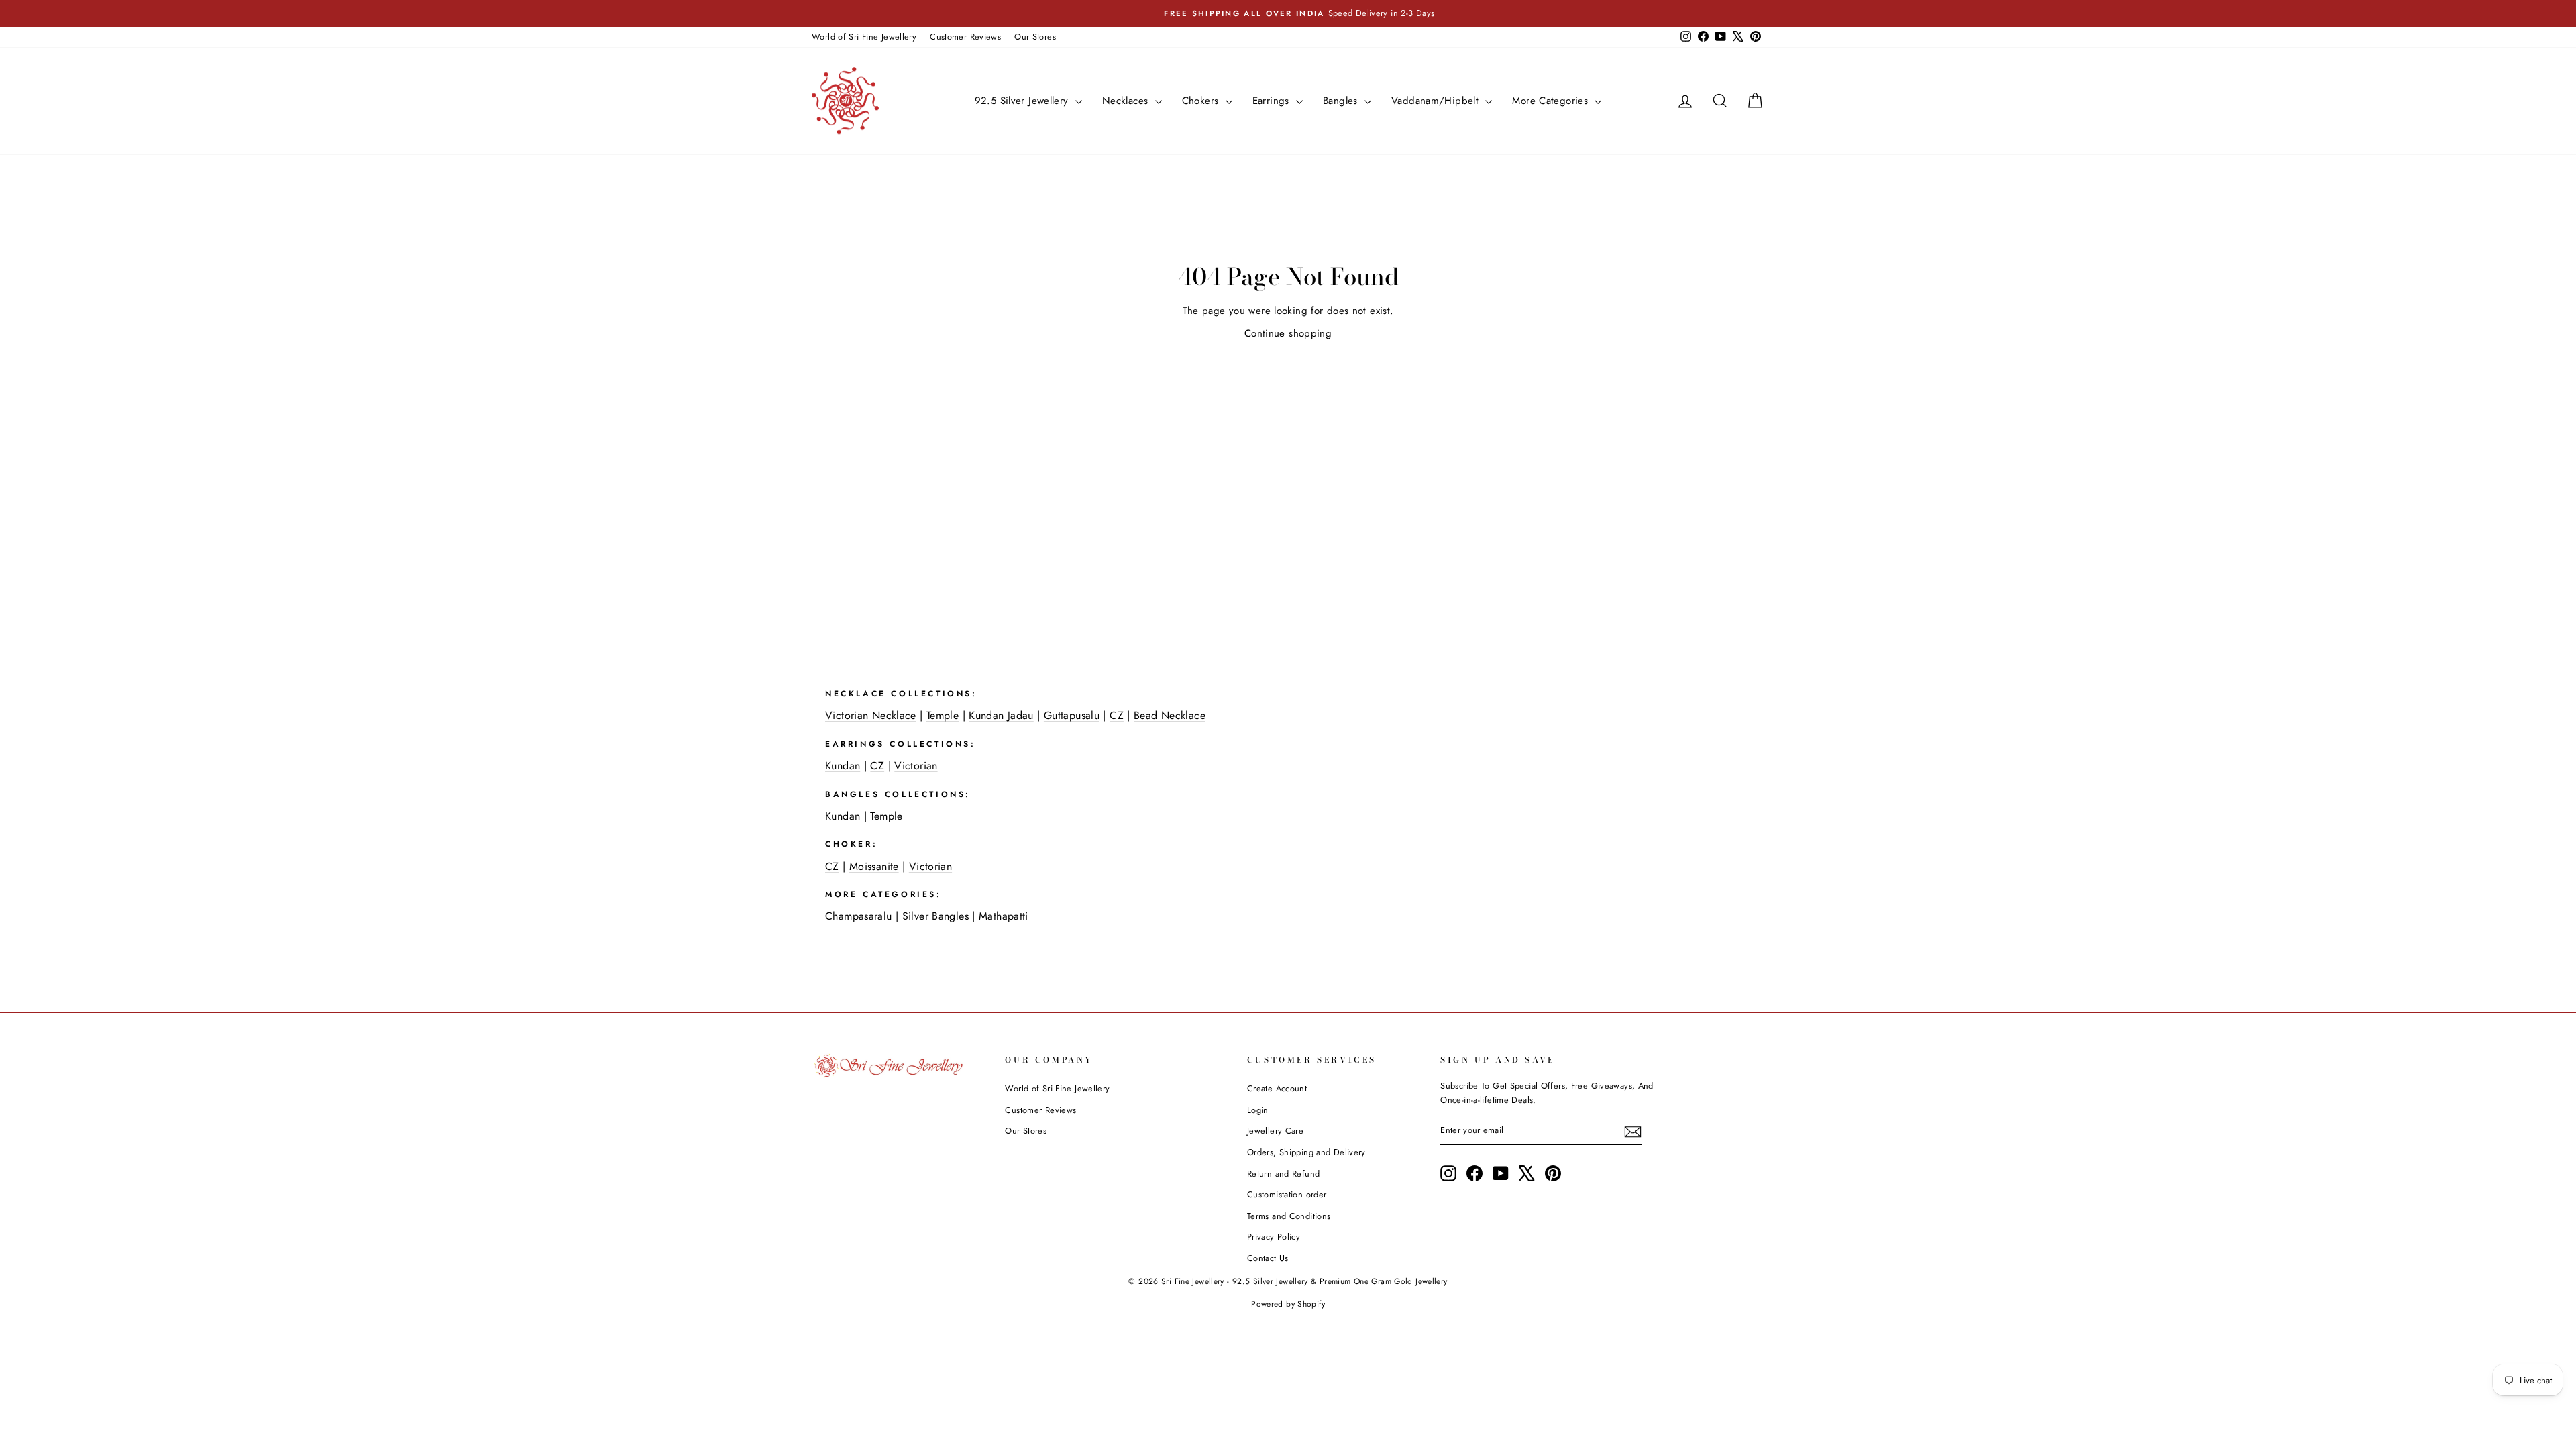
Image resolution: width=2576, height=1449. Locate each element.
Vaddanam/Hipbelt (1437, 101)
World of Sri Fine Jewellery (864, 37)
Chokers (1202, 101)
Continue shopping (1288, 333)
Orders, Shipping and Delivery (1306, 1152)
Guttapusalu (1072, 715)
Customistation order (1287, 1194)
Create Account (1277, 1088)
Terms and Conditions (1289, 1216)
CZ (1117, 715)
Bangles (1342, 101)
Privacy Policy (1274, 1237)
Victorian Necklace (871, 715)
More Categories (1552, 101)
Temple (943, 715)
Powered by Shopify (1288, 1304)
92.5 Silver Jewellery (1023, 101)
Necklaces (1127, 101)
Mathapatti (1004, 916)
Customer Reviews (965, 37)
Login (1258, 1110)
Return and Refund (1283, 1174)
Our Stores (1035, 37)
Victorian (916, 766)
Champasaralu (859, 916)
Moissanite (874, 866)
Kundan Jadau (1001, 715)
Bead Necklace (1170, 715)
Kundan (843, 766)
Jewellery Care (1275, 1131)
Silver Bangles (935, 916)
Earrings (1273, 101)
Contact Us (1268, 1258)
